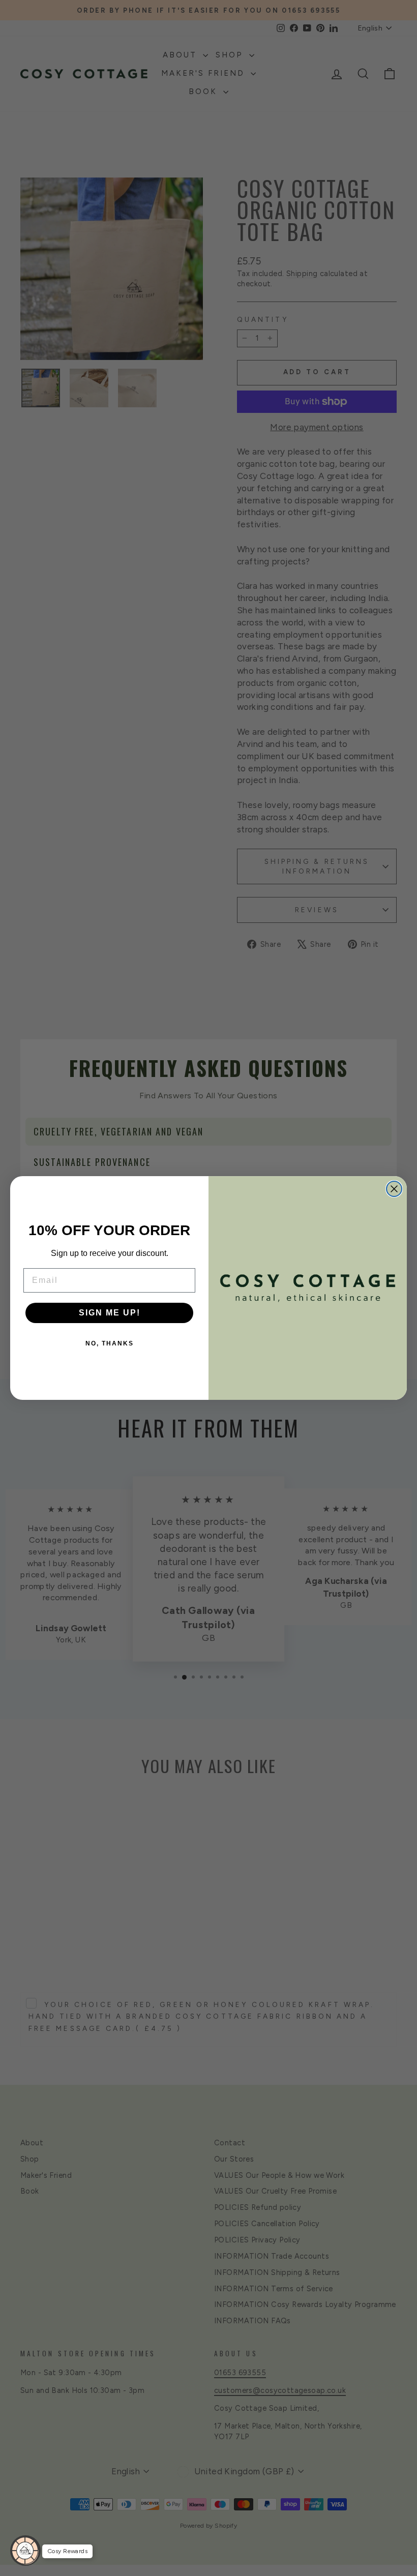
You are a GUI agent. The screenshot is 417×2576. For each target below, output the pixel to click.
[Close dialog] (394, 1189)
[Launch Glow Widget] (25, 2551)
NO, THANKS (110, 1343)
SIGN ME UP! (110, 1313)
